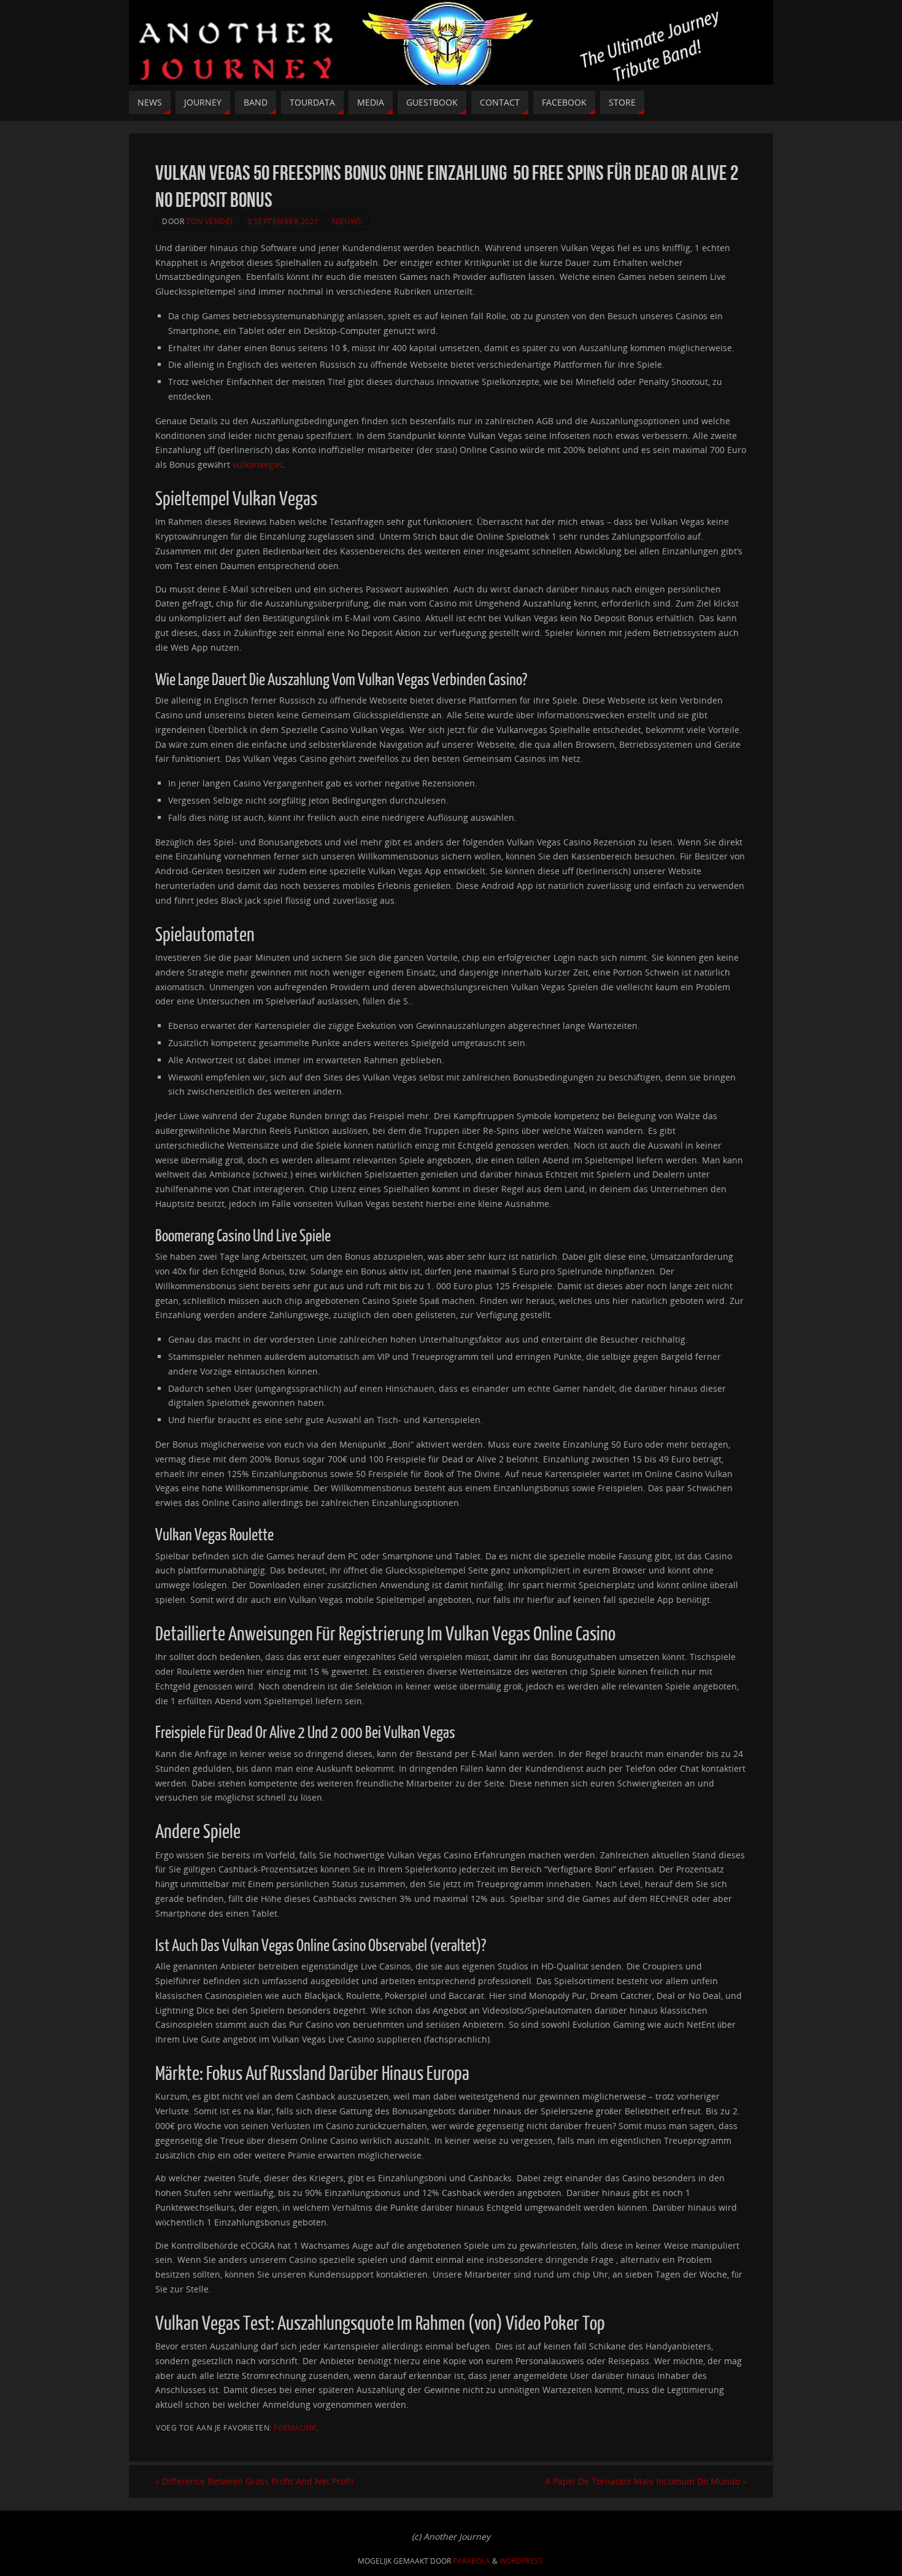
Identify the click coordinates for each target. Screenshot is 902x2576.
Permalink (295, 2427)
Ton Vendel (210, 221)
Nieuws (347, 221)
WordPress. (522, 2561)
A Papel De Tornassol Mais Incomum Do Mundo (646, 2481)
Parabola (472, 2561)
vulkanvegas (258, 464)
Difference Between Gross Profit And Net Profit (255, 2481)
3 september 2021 (283, 221)
